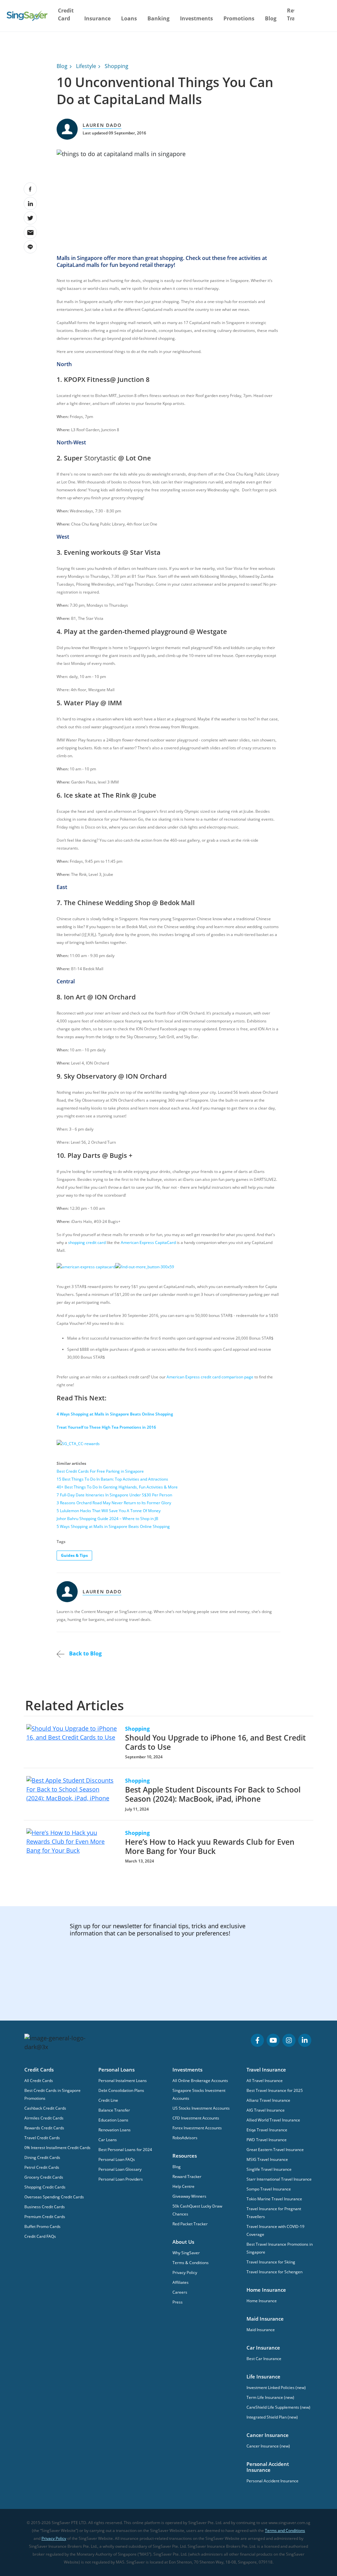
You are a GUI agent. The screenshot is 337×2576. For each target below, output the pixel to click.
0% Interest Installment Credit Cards (57, 2148)
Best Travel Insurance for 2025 (275, 2090)
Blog (271, 18)
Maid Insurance (261, 2330)
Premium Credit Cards (45, 2217)
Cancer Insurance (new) (268, 2446)
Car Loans (108, 2140)
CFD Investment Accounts (196, 2118)
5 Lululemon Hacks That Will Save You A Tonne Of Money (109, 1511)
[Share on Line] (30, 247)
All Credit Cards (39, 2081)
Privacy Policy (185, 2272)
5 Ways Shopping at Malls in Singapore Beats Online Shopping (113, 1526)
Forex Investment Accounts (197, 2128)
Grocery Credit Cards (44, 2177)
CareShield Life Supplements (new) (278, 2407)
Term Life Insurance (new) (270, 2397)
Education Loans (113, 2120)
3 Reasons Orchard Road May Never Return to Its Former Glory (114, 1503)
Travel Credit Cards (42, 2138)
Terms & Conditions (191, 2263)
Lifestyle (86, 66)
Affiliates (181, 2282)
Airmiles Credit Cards (44, 2118)
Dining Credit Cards (42, 2157)
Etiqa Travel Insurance (267, 2130)
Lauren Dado (102, 125)
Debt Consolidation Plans (121, 2090)
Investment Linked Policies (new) (276, 2388)
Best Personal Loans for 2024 (125, 2150)
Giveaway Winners (189, 2196)
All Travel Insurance (265, 2081)
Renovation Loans (115, 2130)
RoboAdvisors (185, 2138)
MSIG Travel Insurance (267, 2159)
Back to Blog (85, 1653)
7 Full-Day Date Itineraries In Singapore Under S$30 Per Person (114, 1495)
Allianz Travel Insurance (268, 2100)
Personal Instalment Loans (123, 2081)
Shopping (117, 66)
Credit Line (108, 2100)
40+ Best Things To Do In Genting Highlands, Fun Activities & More (117, 1487)
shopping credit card (87, 1242)
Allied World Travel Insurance (273, 2120)
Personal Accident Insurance (272, 2481)
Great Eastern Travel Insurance (275, 2150)
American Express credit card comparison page (210, 1377)
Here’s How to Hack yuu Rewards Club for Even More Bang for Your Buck (210, 1846)
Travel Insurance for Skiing (271, 2262)
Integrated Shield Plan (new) (272, 2417)
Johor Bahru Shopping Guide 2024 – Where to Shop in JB (107, 1519)
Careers (180, 2292)
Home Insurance (262, 2301)
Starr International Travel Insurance (279, 2179)
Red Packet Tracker (190, 2224)
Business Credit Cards (45, 2207)
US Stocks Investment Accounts (201, 2108)
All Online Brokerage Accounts (200, 2081)
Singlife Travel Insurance (269, 2169)
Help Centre (183, 2186)
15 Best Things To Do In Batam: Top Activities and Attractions (112, 1479)
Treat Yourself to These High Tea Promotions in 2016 (106, 1427)
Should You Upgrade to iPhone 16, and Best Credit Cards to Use (215, 1742)
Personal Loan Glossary (120, 2169)
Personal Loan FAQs (117, 2159)
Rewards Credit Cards (44, 2128)
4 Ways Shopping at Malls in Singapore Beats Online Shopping (115, 1414)
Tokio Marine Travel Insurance (274, 2199)
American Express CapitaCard (148, 1242)
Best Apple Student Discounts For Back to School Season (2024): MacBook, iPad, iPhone (213, 1794)
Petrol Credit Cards (42, 2167)
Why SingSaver (186, 2253)
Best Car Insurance (264, 2359)
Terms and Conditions (285, 2530)
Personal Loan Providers (121, 2179)
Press (178, 2302)
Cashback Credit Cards (45, 2108)
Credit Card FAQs (40, 2236)
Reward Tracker (187, 2177)
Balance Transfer (114, 2110)
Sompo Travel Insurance (269, 2189)
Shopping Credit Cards (45, 2187)
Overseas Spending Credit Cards (54, 2197)
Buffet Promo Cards (42, 2226)
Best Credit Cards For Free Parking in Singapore (100, 1471)
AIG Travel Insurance (266, 2110)
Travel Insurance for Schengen (274, 2272)
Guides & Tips (74, 1555)
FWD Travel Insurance (267, 2140)
